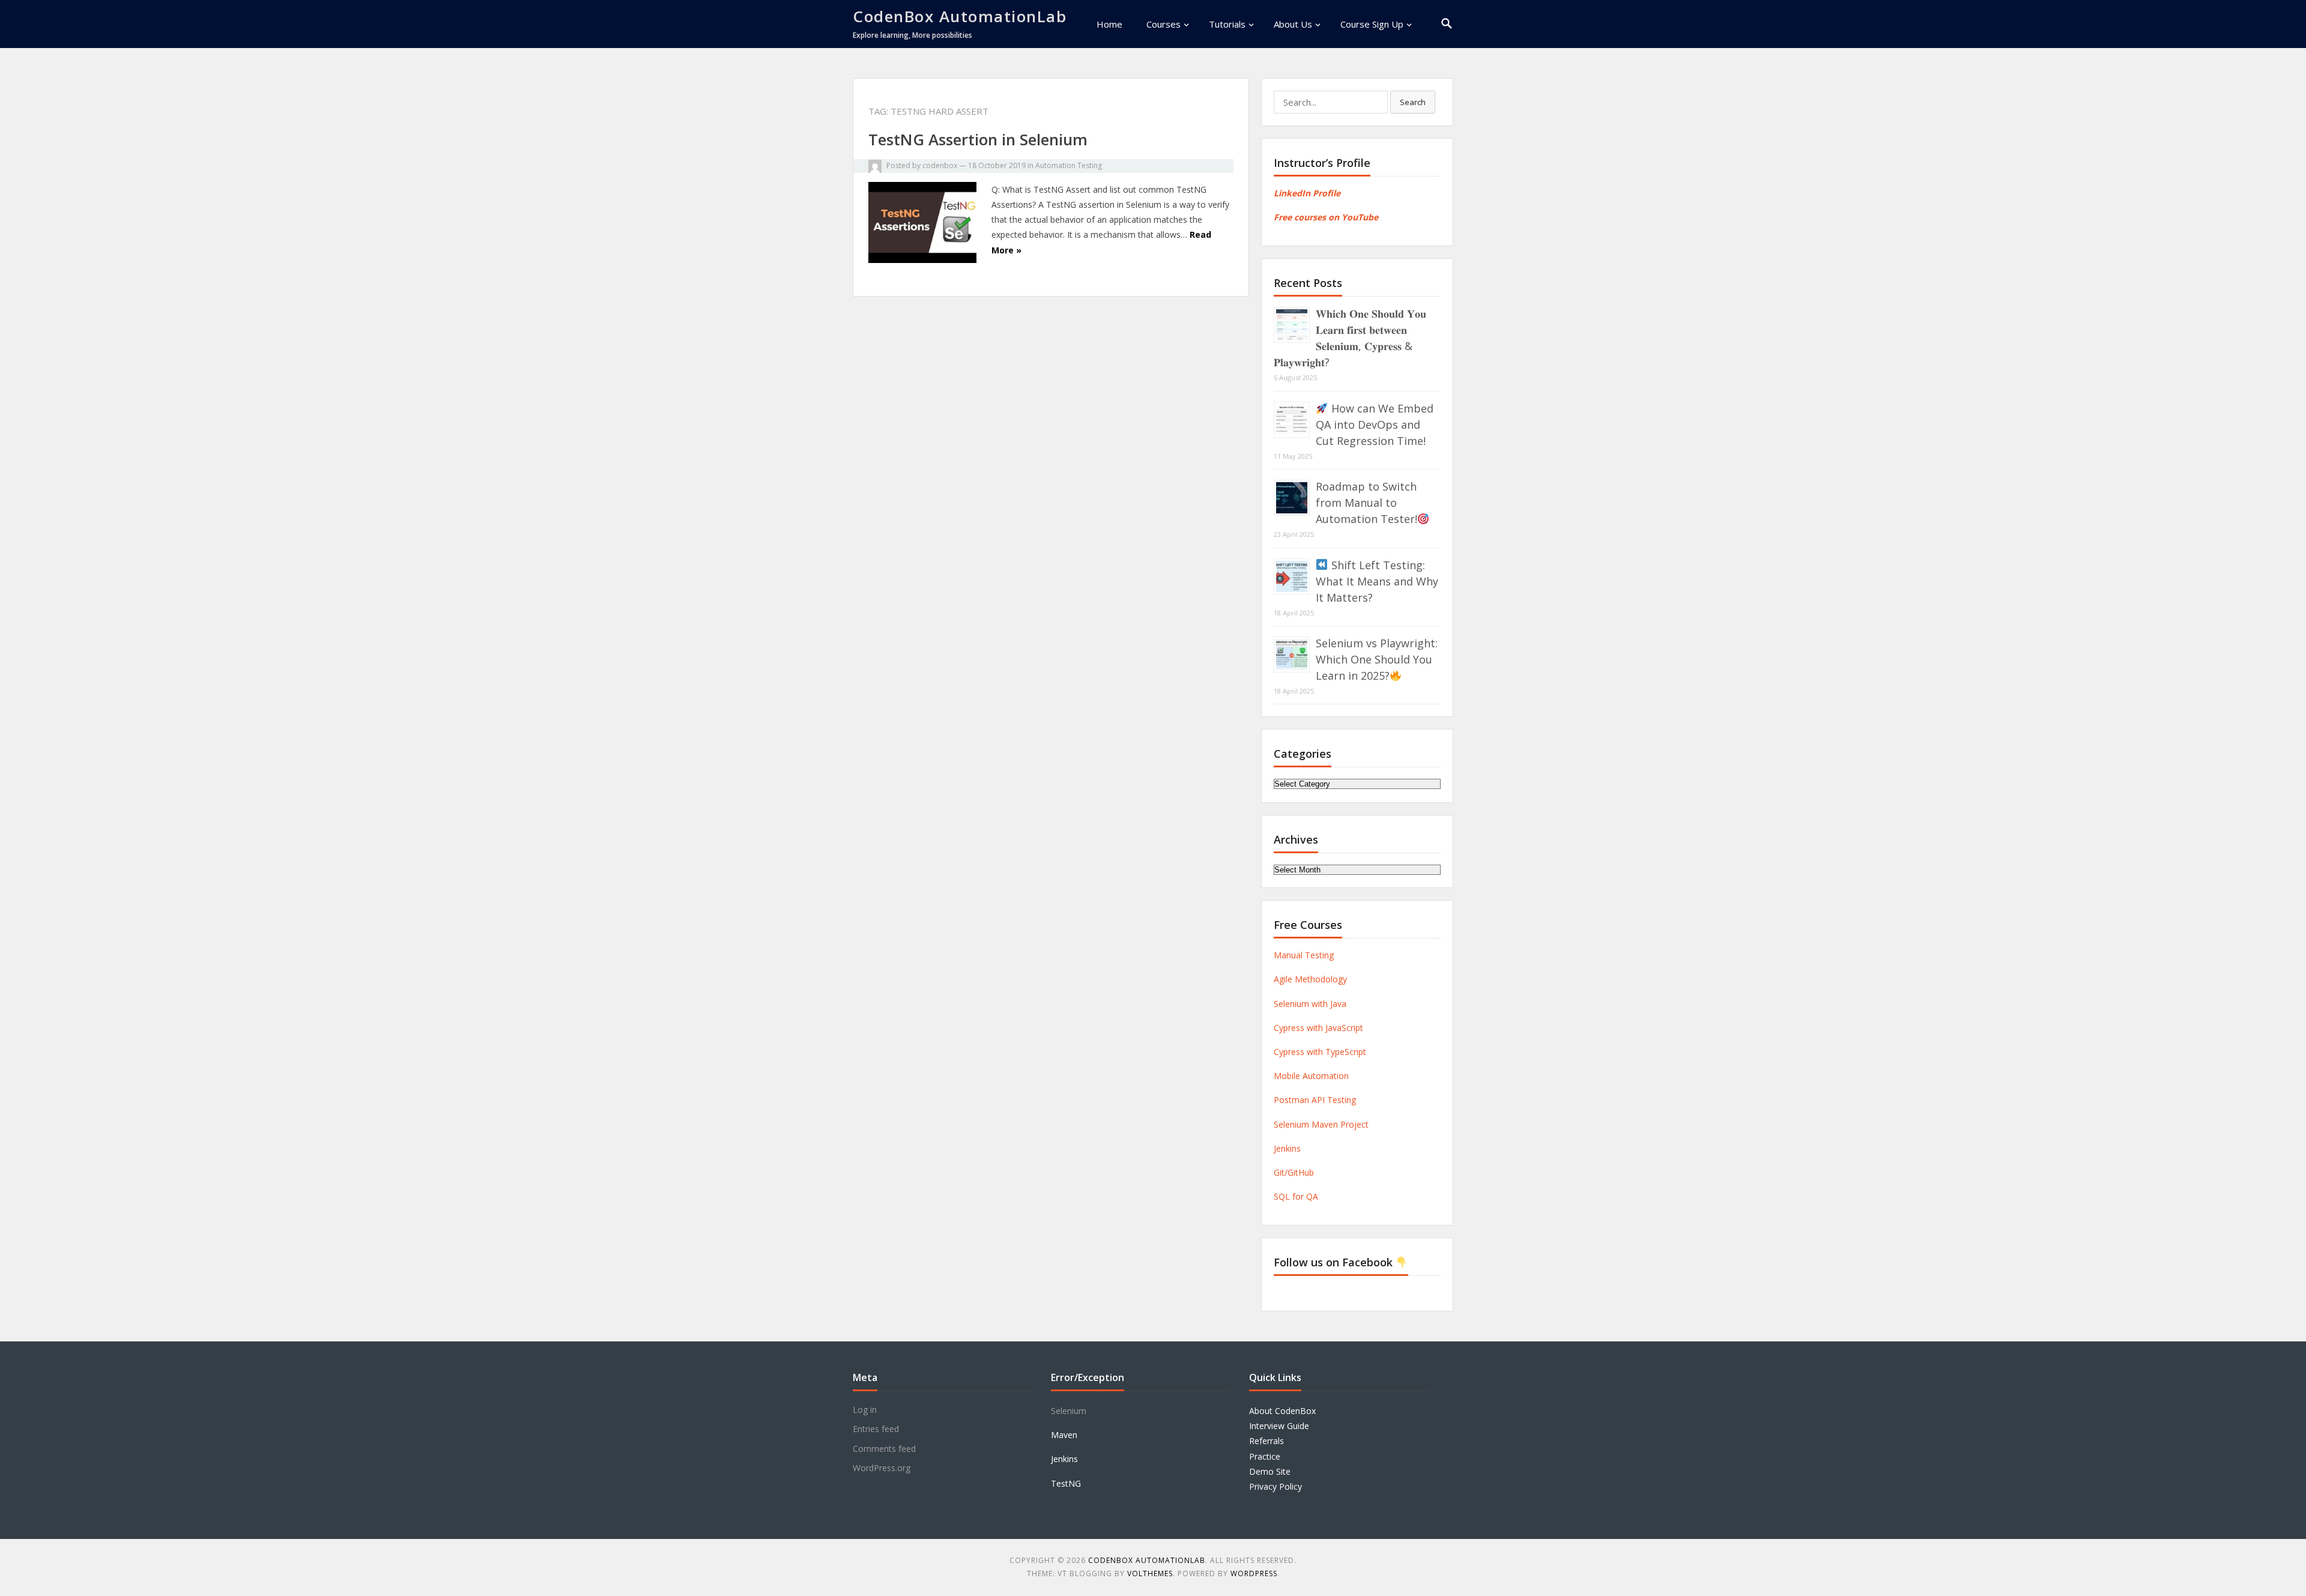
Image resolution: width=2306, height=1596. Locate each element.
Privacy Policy (1276, 1486)
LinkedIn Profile (1307, 193)
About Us (1293, 24)
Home (1109, 24)
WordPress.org (882, 1468)
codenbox (940, 165)
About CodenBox (1282, 1411)
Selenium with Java (1310, 1004)
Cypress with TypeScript (1320, 1052)
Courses (1164, 24)
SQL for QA (1296, 1196)
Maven (1064, 1435)
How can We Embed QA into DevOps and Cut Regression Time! (1375, 425)
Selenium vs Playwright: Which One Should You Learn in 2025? (1377, 659)
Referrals (1266, 1441)
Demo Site (1270, 1471)
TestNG (1066, 1483)
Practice (1265, 1456)
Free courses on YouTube (1326, 217)
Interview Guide (1279, 1426)
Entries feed (876, 1429)
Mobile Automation (1311, 1076)
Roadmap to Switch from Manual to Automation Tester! (1366, 503)
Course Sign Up (1372, 24)
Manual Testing (1304, 955)
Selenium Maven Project (1321, 1124)
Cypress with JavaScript (1318, 1028)
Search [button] (1413, 102)
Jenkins (1287, 1148)
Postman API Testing (1315, 1100)
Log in (865, 1410)
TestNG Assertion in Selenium (978, 139)
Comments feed (884, 1449)
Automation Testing (1069, 165)
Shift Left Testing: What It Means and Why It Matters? (1377, 581)
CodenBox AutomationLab (960, 16)
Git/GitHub (1294, 1172)
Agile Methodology (1310, 979)
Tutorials (1227, 24)
